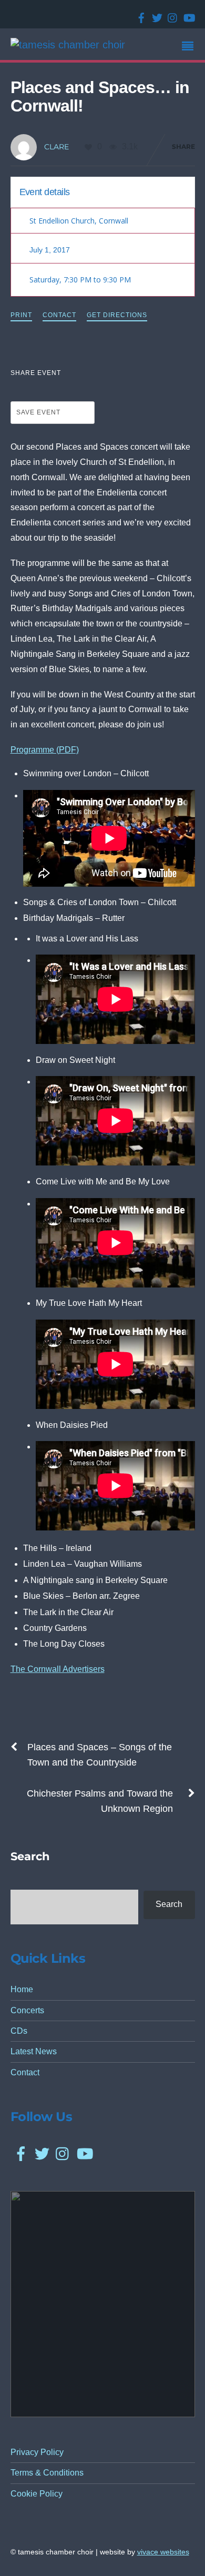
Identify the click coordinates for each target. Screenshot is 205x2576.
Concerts (27, 2010)
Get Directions (117, 315)
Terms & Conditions (47, 2473)
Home (22, 1989)
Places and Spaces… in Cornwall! (100, 97)
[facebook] (139, 14)
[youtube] (187, 14)
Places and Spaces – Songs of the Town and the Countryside (100, 1755)
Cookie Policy (37, 2494)
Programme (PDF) (45, 750)
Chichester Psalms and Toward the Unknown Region (100, 1801)
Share (183, 146)
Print (21, 315)
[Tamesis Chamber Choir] (68, 45)
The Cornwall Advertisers (58, 1669)
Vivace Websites (163, 2552)
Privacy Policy (37, 2452)
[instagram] (171, 14)
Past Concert (162, 191)
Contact (59, 315)
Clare (57, 147)
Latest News (34, 2051)
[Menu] (190, 47)
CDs (19, 2031)
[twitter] (155, 14)
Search (169, 1904)
